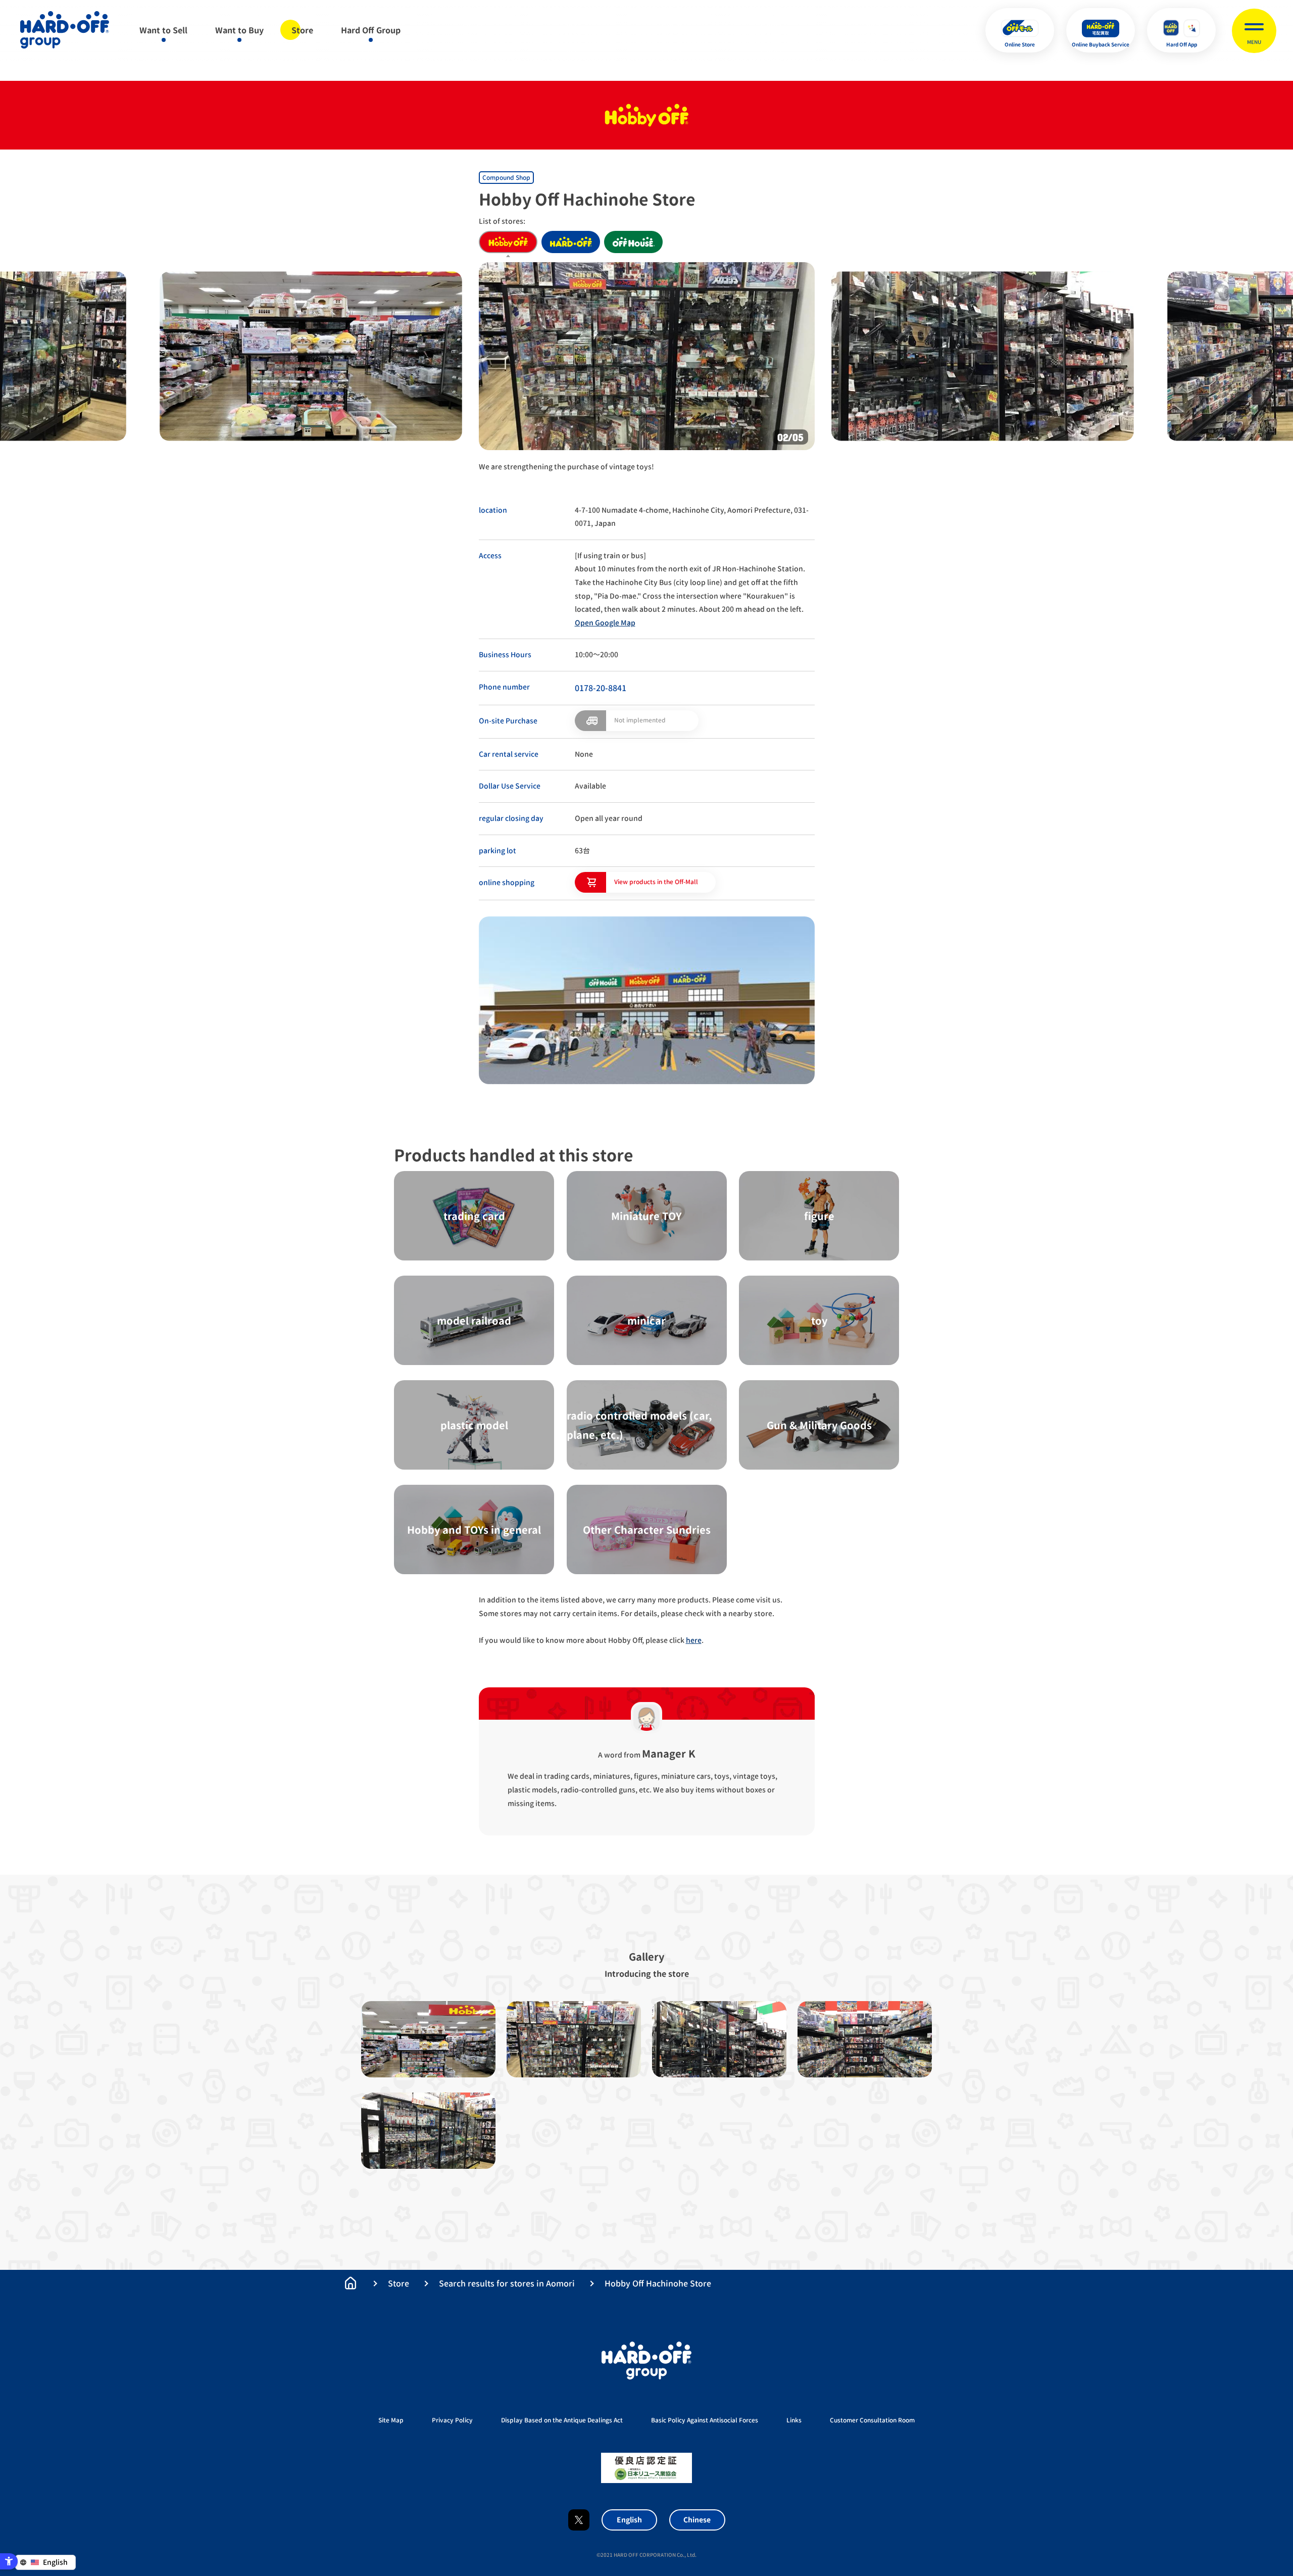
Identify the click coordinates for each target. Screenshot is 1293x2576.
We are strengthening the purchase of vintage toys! (566, 467)
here (694, 1640)
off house (633, 242)
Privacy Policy (452, 2420)
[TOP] (351, 2283)
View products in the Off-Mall (656, 882)
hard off (571, 242)
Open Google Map (605, 623)
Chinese (697, 2520)
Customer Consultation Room (872, 2420)
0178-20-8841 (601, 688)
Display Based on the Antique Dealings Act (562, 2420)
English (629, 2520)
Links (794, 2420)
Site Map (391, 2420)
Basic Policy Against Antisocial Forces (705, 2420)
